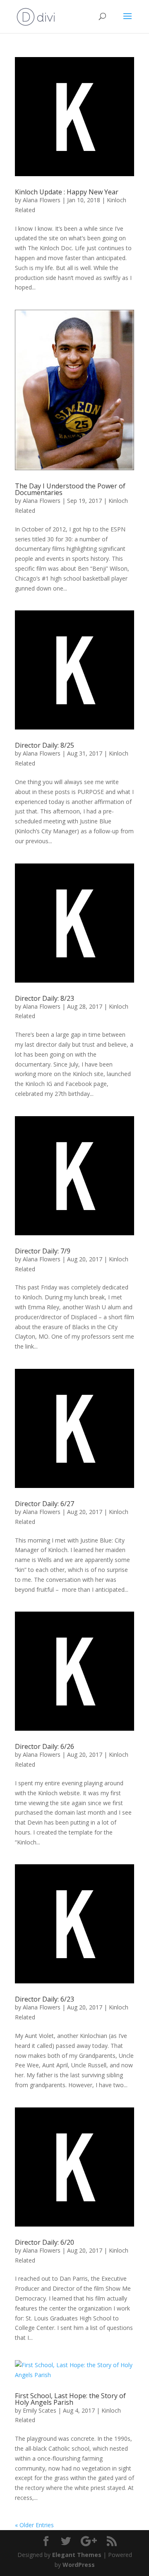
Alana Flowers (42, 200)
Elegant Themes (77, 2555)
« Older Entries (34, 2525)
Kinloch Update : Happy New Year (67, 192)
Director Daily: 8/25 (44, 745)
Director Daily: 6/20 (44, 2242)
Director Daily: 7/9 (43, 1251)
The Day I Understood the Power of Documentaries (70, 489)
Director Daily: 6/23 (44, 1999)
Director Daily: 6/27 (44, 1504)
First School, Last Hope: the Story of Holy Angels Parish (70, 2399)
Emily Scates (40, 2410)
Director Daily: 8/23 (44, 998)
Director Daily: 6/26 (44, 1746)
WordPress (79, 2565)
